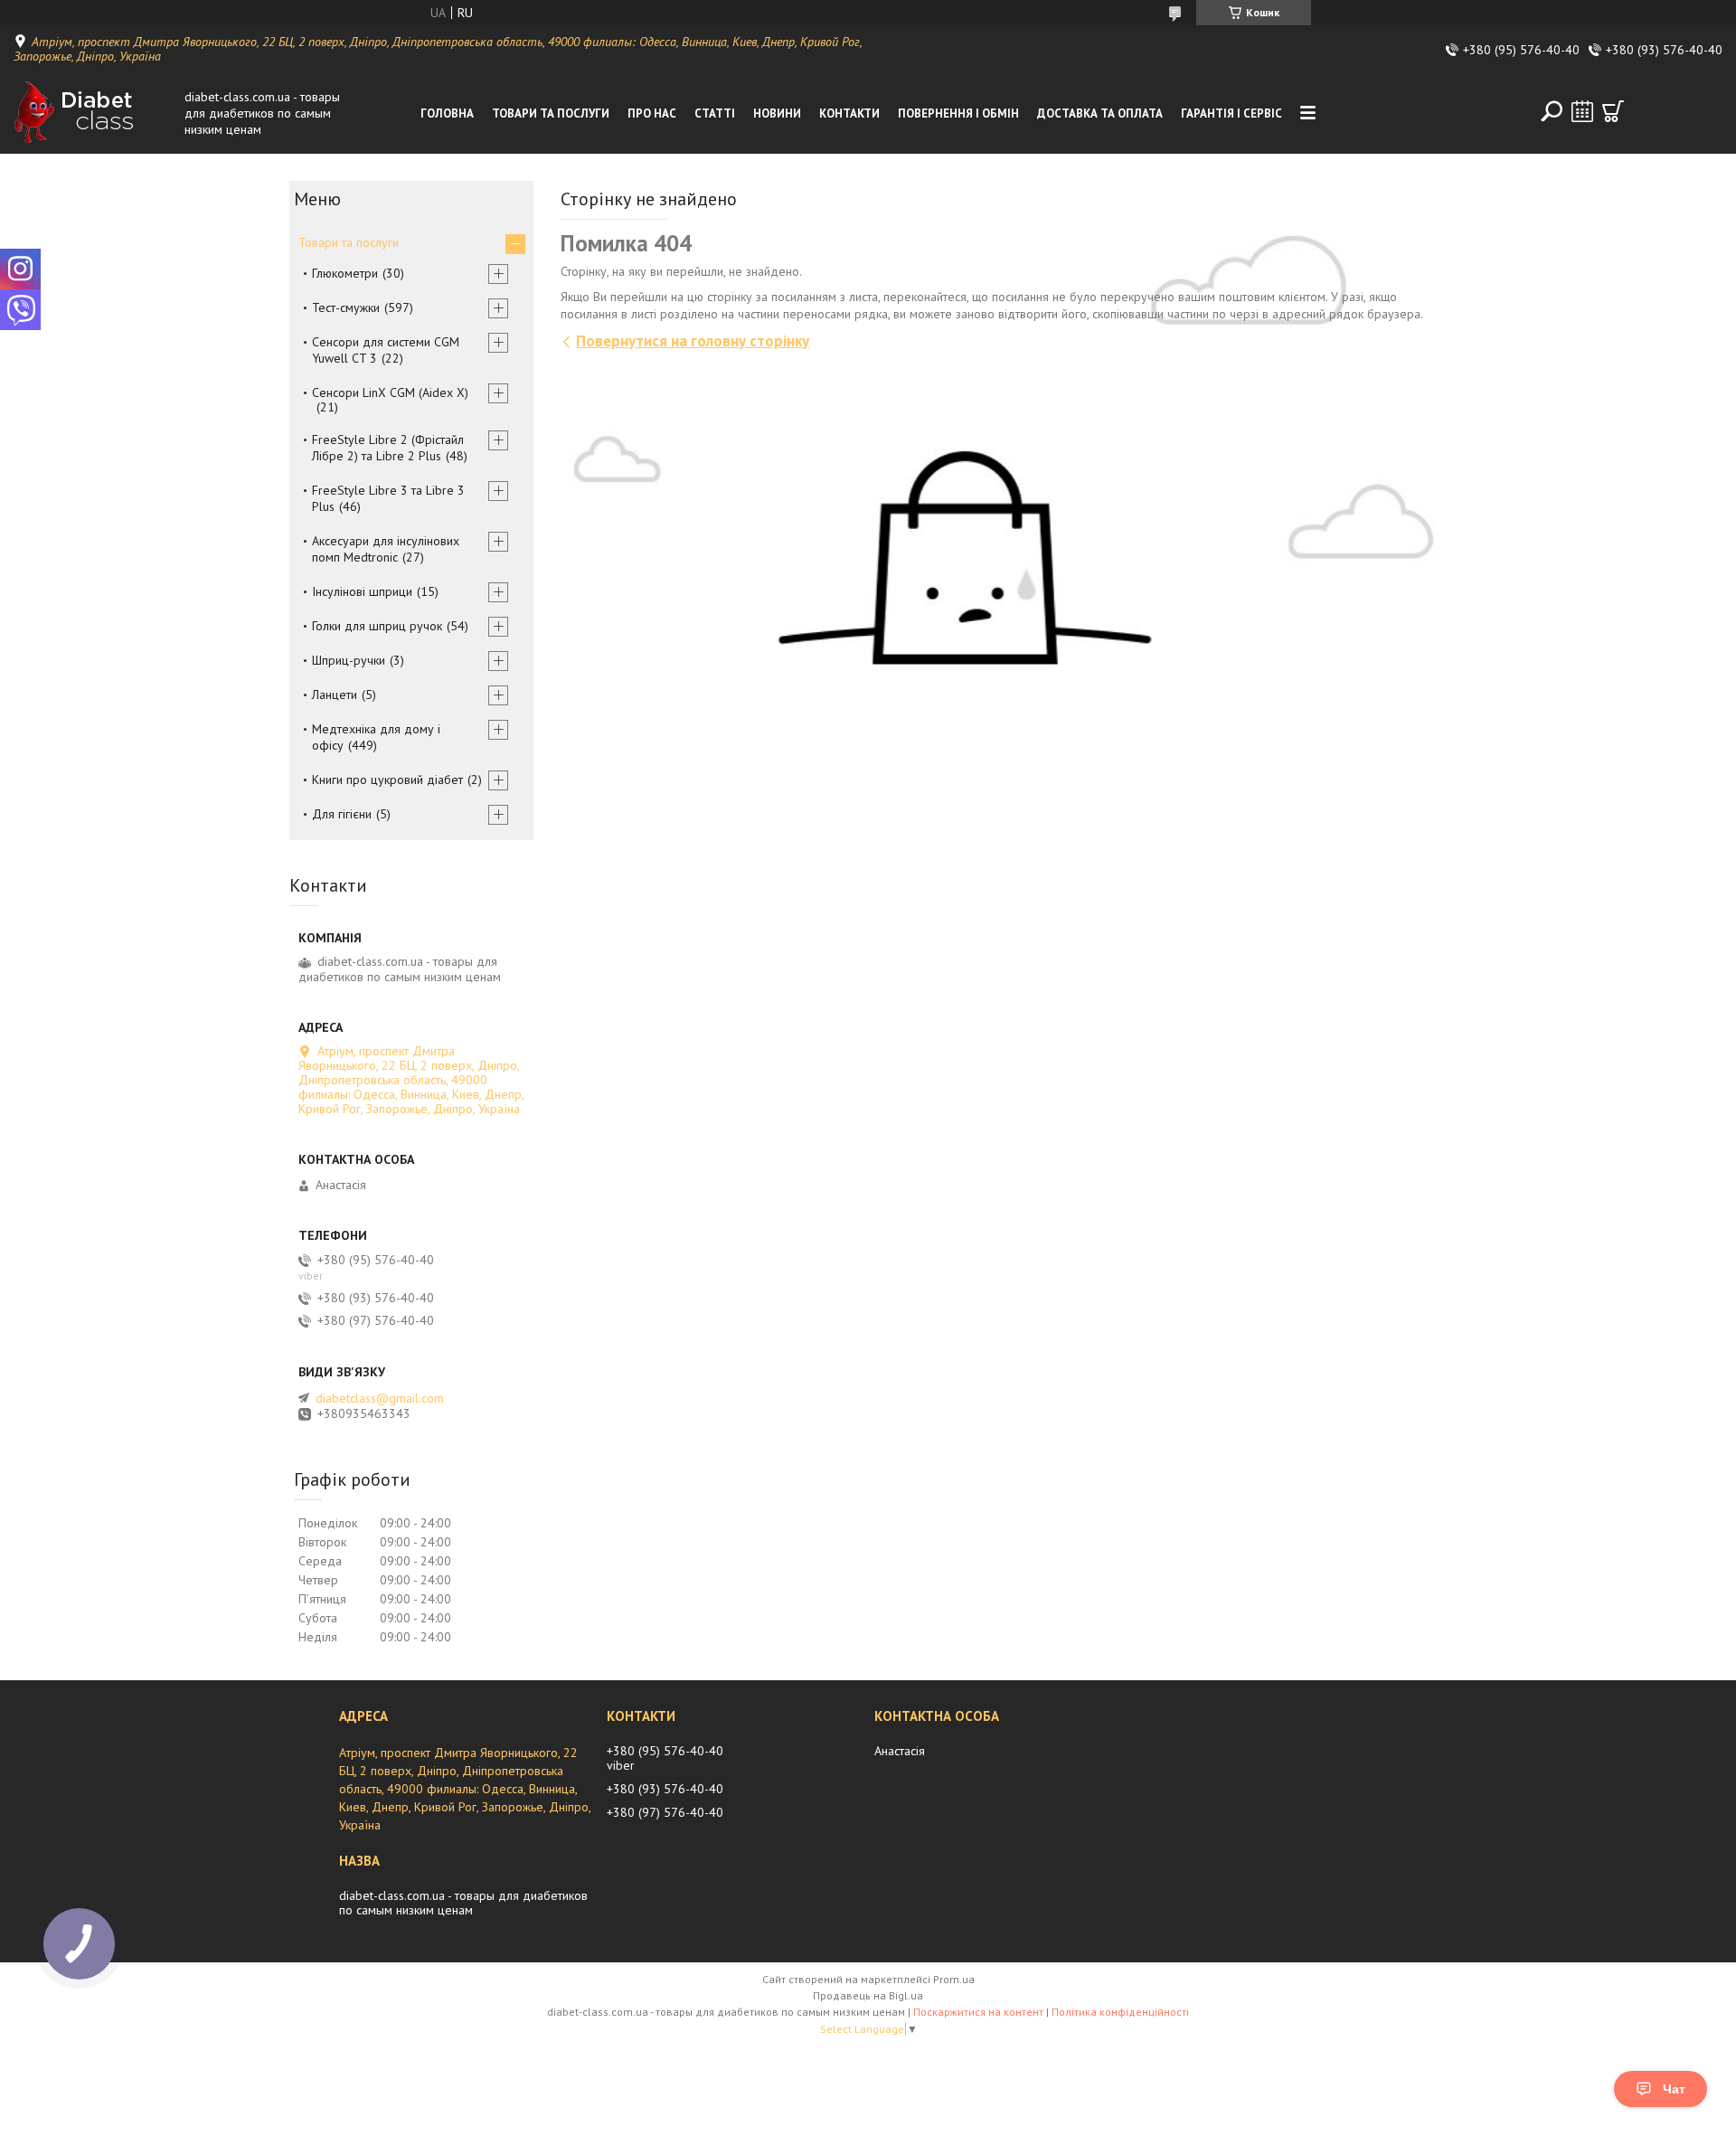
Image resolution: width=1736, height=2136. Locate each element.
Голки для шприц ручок (377, 626)
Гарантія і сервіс (1231, 113)
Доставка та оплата (1100, 113)
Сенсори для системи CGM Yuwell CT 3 (386, 350)
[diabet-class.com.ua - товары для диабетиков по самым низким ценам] (94, 113)
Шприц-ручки (349, 660)
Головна (447, 113)
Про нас (652, 113)
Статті (715, 113)
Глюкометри (345, 273)
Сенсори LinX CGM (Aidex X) (390, 392)
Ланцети (335, 695)
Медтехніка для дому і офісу (376, 737)
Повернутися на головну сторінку (693, 341)
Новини (777, 113)
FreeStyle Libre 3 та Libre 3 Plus (388, 498)
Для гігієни (342, 814)
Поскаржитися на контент (978, 2012)
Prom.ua (954, 1979)
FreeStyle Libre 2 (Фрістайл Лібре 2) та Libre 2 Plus (388, 448)
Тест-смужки (346, 307)
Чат (1674, 2089)
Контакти (849, 113)
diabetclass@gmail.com (380, 1398)
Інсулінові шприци (362, 591)
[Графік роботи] (1582, 111)
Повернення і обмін (958, 113)
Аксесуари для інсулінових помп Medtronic (386, 549)
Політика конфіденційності (1120, 2012)
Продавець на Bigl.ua (868, 1995)
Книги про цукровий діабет (387, 780)
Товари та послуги (551, 113)
